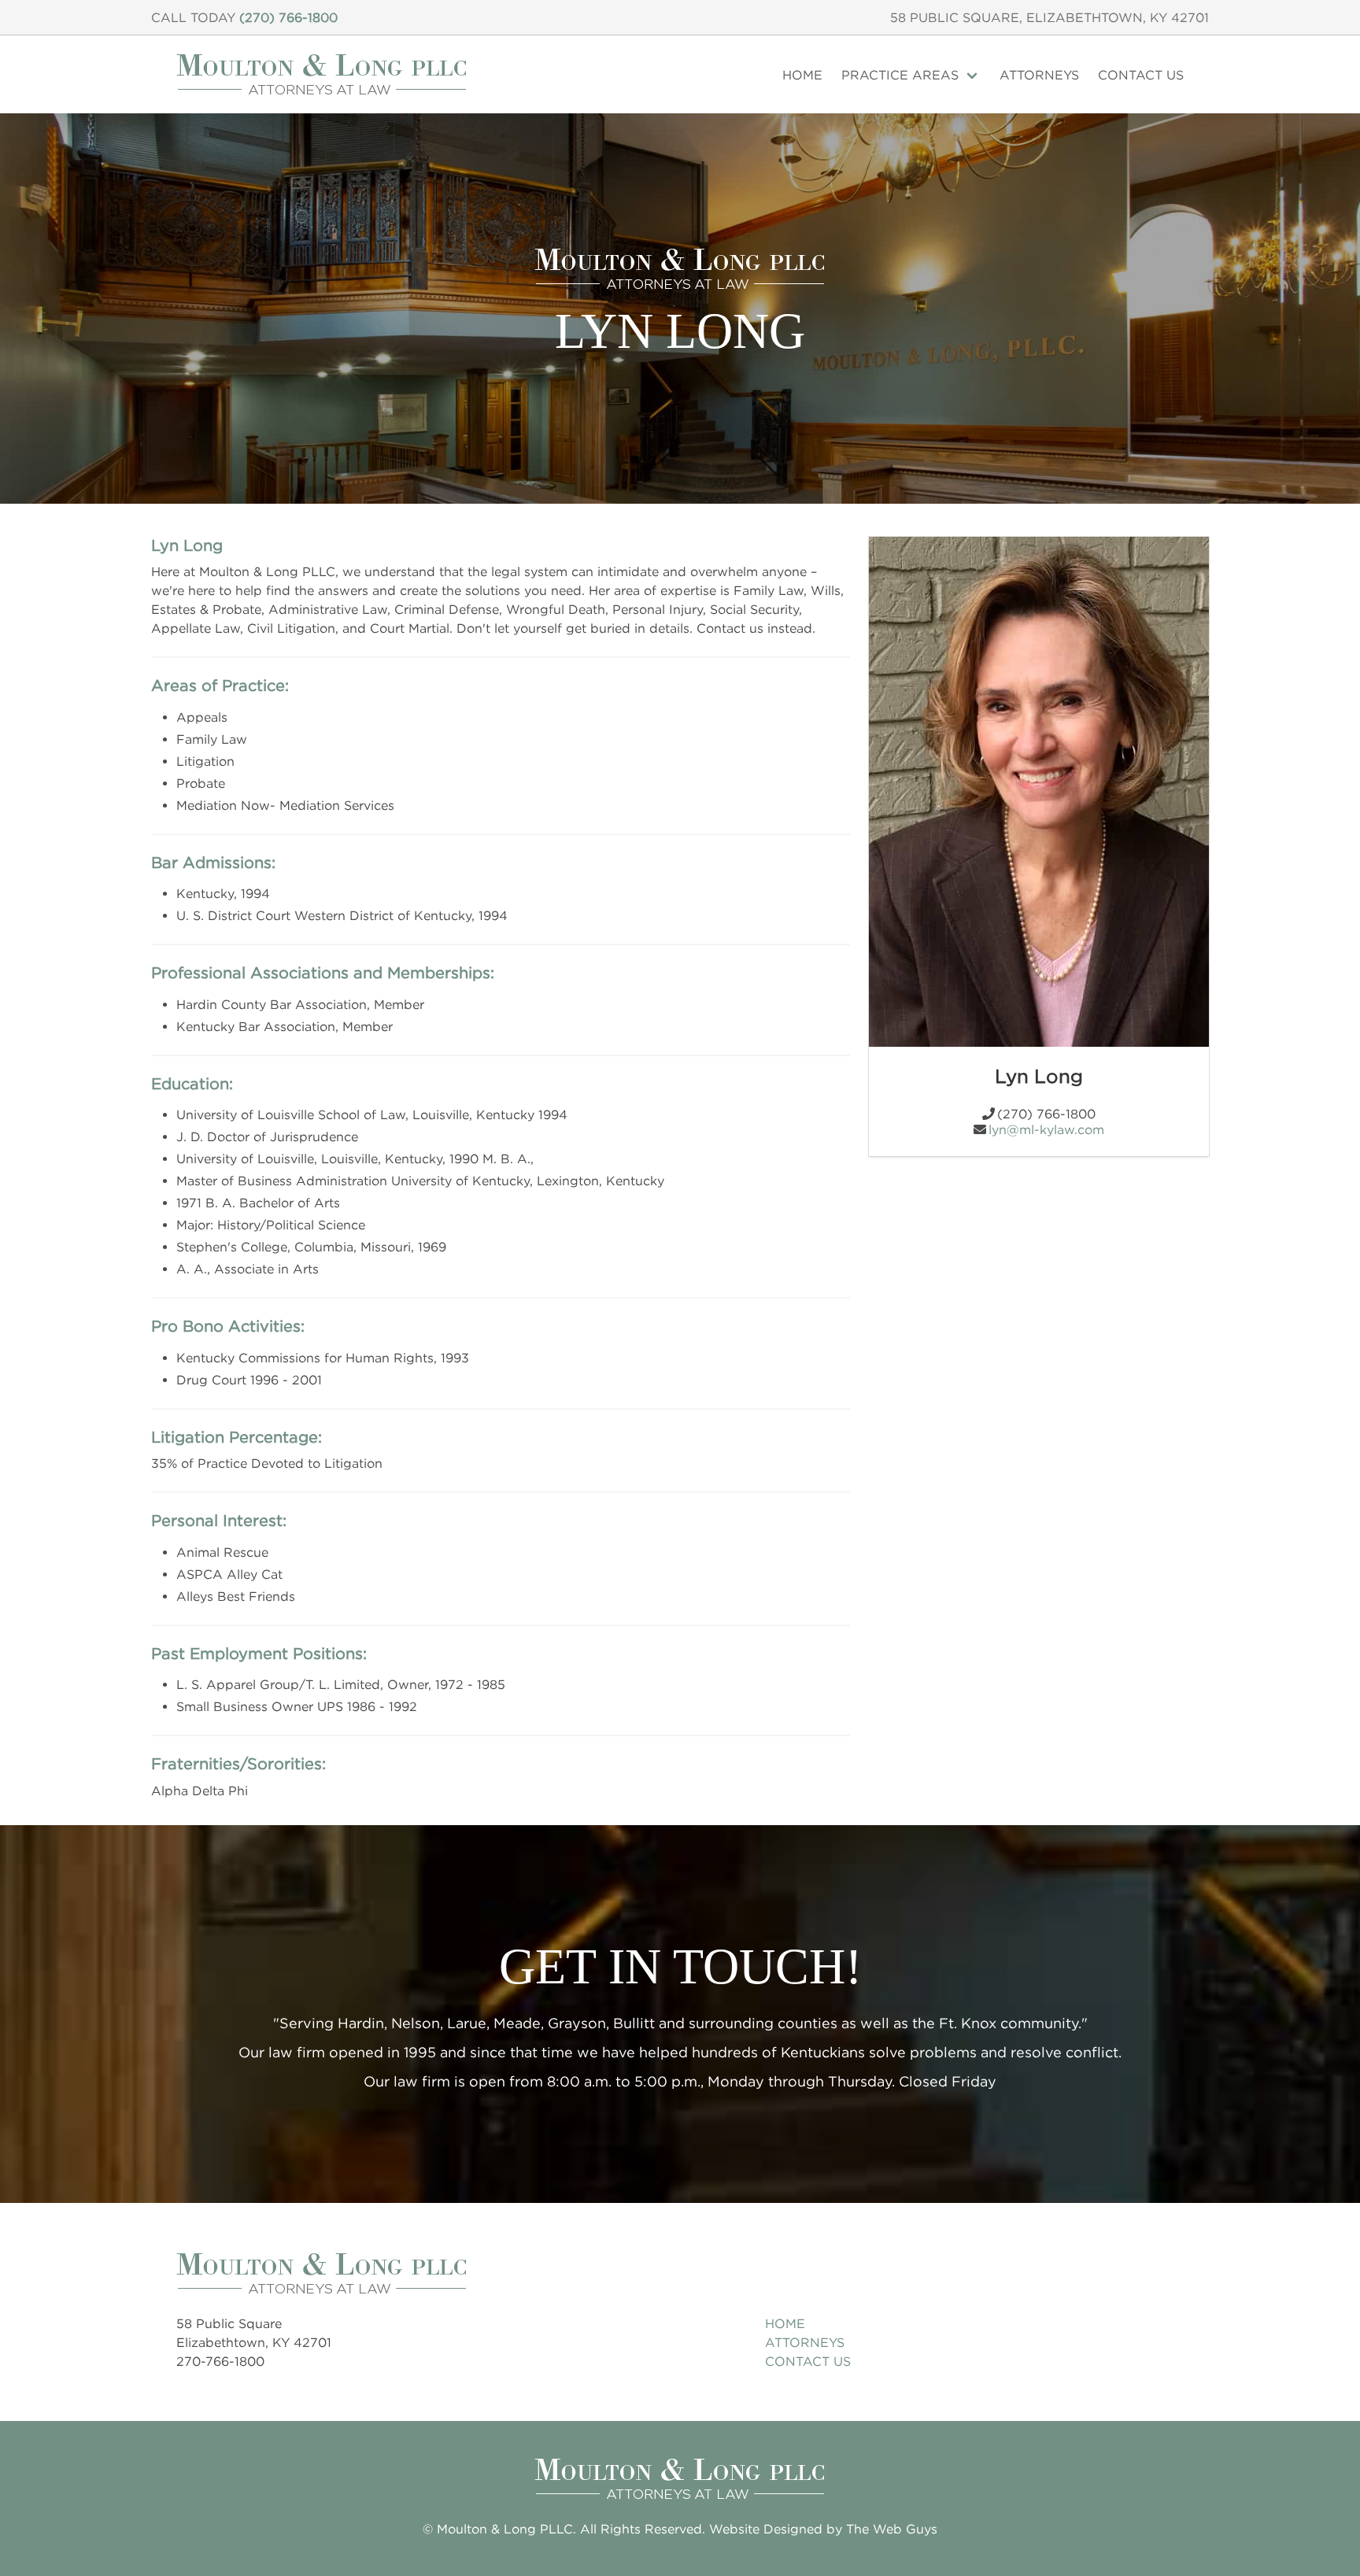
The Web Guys (892, 2529)
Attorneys (1039, 75)
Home (802, 75)
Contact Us (1141, 75)
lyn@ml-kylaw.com (1046, 1129)
